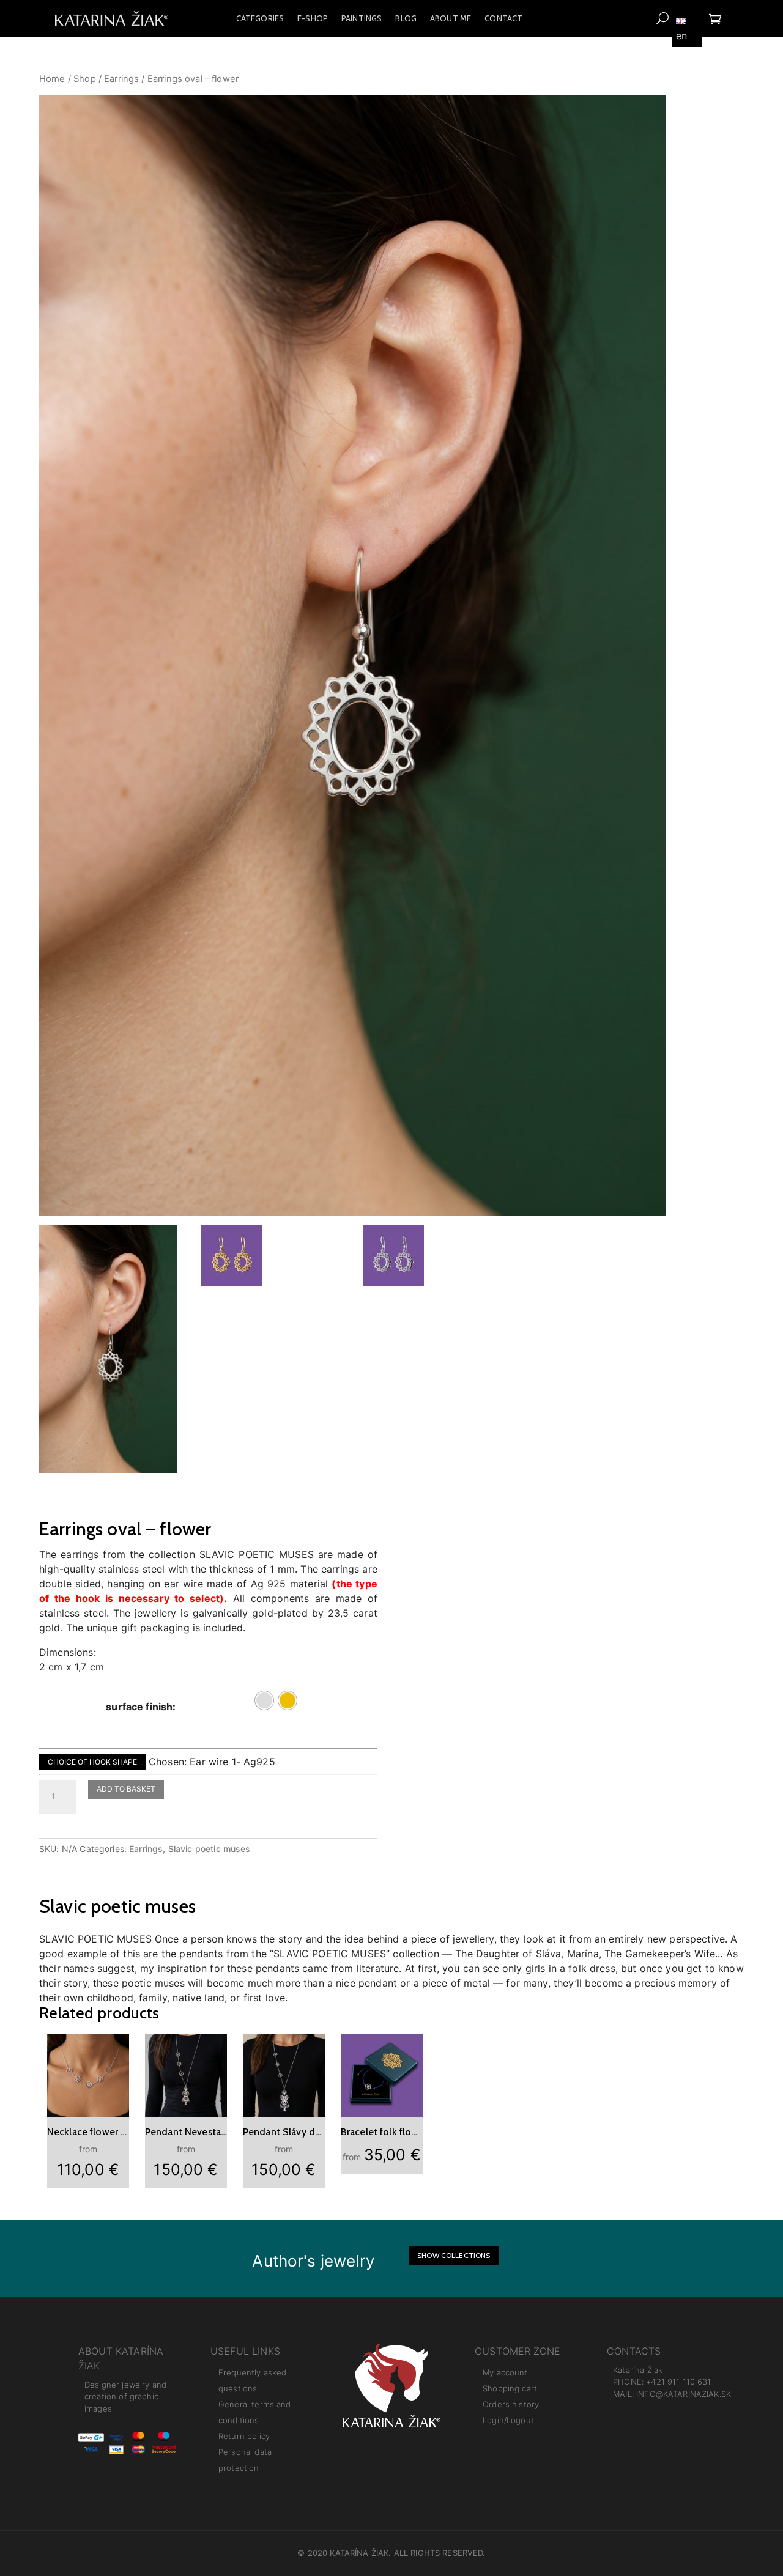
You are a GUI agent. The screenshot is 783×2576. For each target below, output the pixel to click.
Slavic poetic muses (210, 1849)
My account (505, 2372)
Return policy (244, 2436)
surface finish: (141, 1707)
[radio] (264, 1700)
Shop (85, 79)
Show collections (454, 2255)
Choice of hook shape (92, 1762)
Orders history (511, 2404)
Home (52, 79)
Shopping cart (510, 2388)
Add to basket (126, 1789)
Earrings (121, 79)
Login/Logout (508, 2420)
